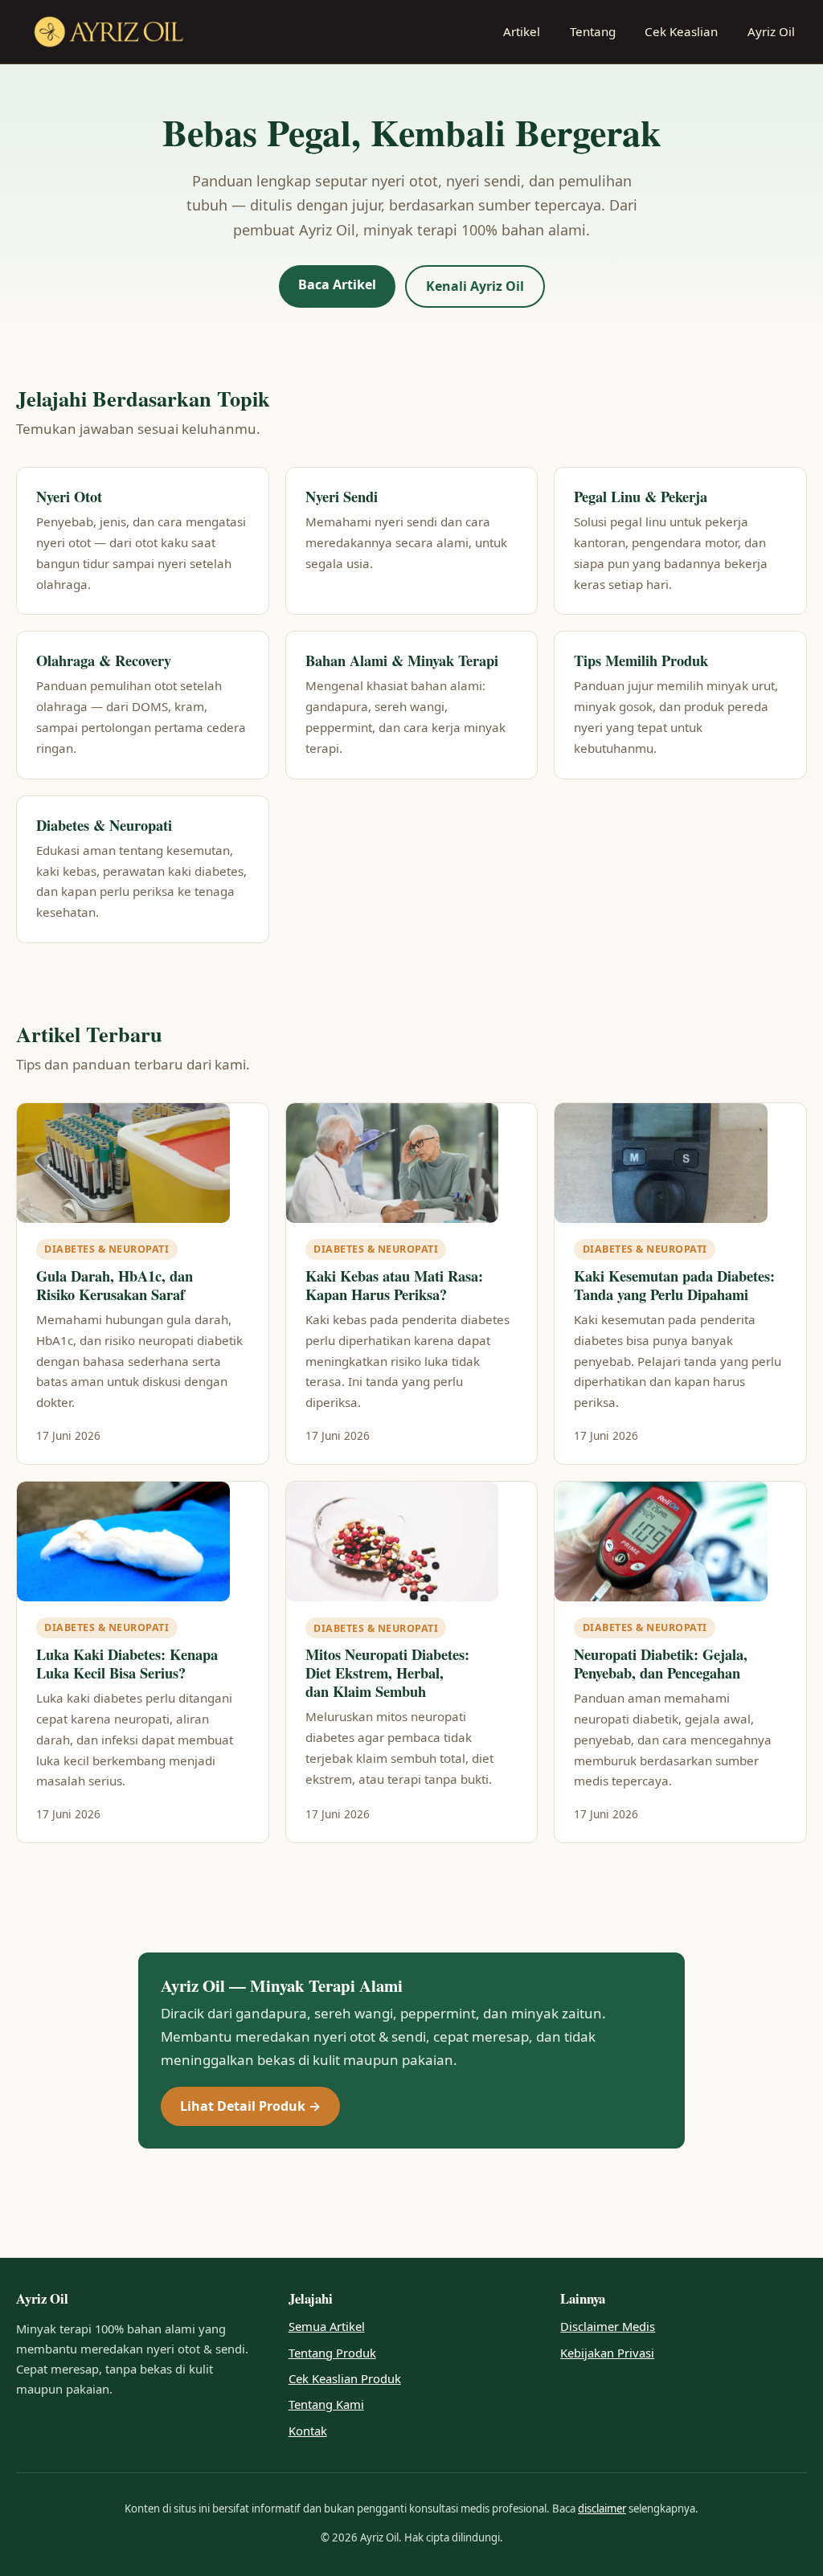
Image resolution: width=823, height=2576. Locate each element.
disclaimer (602, 2509)
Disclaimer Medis (608, 2326)
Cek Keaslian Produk (345, 2378)
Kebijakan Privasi (607, 2353)
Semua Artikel (327, 2326)
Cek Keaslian (681, 31)
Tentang (593, 31)
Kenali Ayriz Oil (475, 286)
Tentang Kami (326, 2404)
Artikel (522, 31)
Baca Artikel (337, 284)
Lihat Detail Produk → (250, 2106)
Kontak (308, 2431)
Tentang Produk (332, 2353)
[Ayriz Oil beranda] (109, 32)
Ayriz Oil (771, 31)
